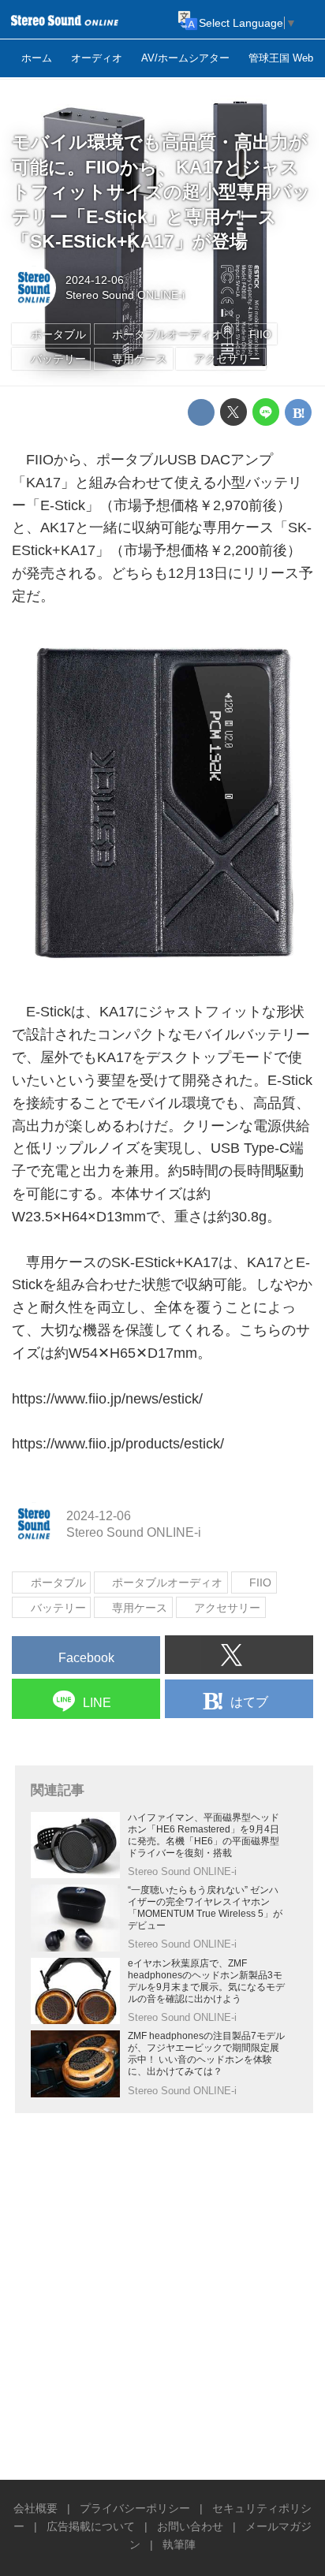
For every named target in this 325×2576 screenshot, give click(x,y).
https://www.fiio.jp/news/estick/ (107, 1399)
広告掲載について (91, 2526)
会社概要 (35, 2508)
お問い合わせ (190, 2526)
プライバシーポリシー (135, 2508)
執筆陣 (179, 2544)
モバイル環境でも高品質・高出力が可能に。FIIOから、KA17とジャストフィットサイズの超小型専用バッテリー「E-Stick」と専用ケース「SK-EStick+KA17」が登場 (161, 192)
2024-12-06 (95, 280)
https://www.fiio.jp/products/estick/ (118, 1444)
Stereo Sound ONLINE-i (125, 295)
